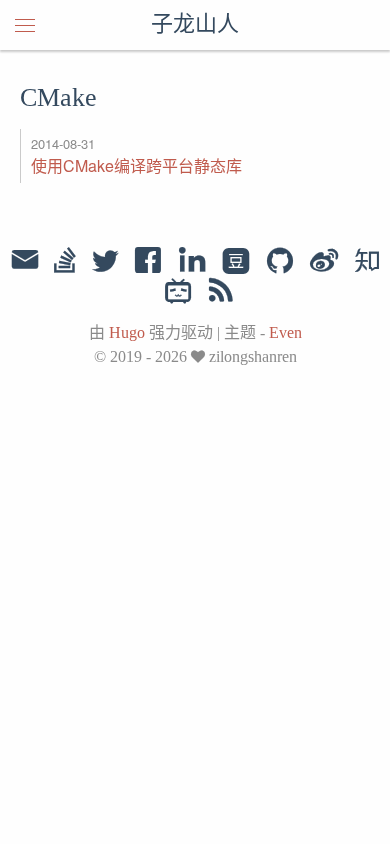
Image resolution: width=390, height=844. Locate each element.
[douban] (236, 262)
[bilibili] (178, 294)
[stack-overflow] (65, 262)
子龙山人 (195, 25)
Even (285, 332)
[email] (25, 260)
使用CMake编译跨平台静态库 (136, 165)
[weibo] (324, 262)
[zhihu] (366, 262)
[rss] (221, 294)
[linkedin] (192, 262)
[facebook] (148, 262)
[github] (280, 262)
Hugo (127, 332)
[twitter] (105, 262)
